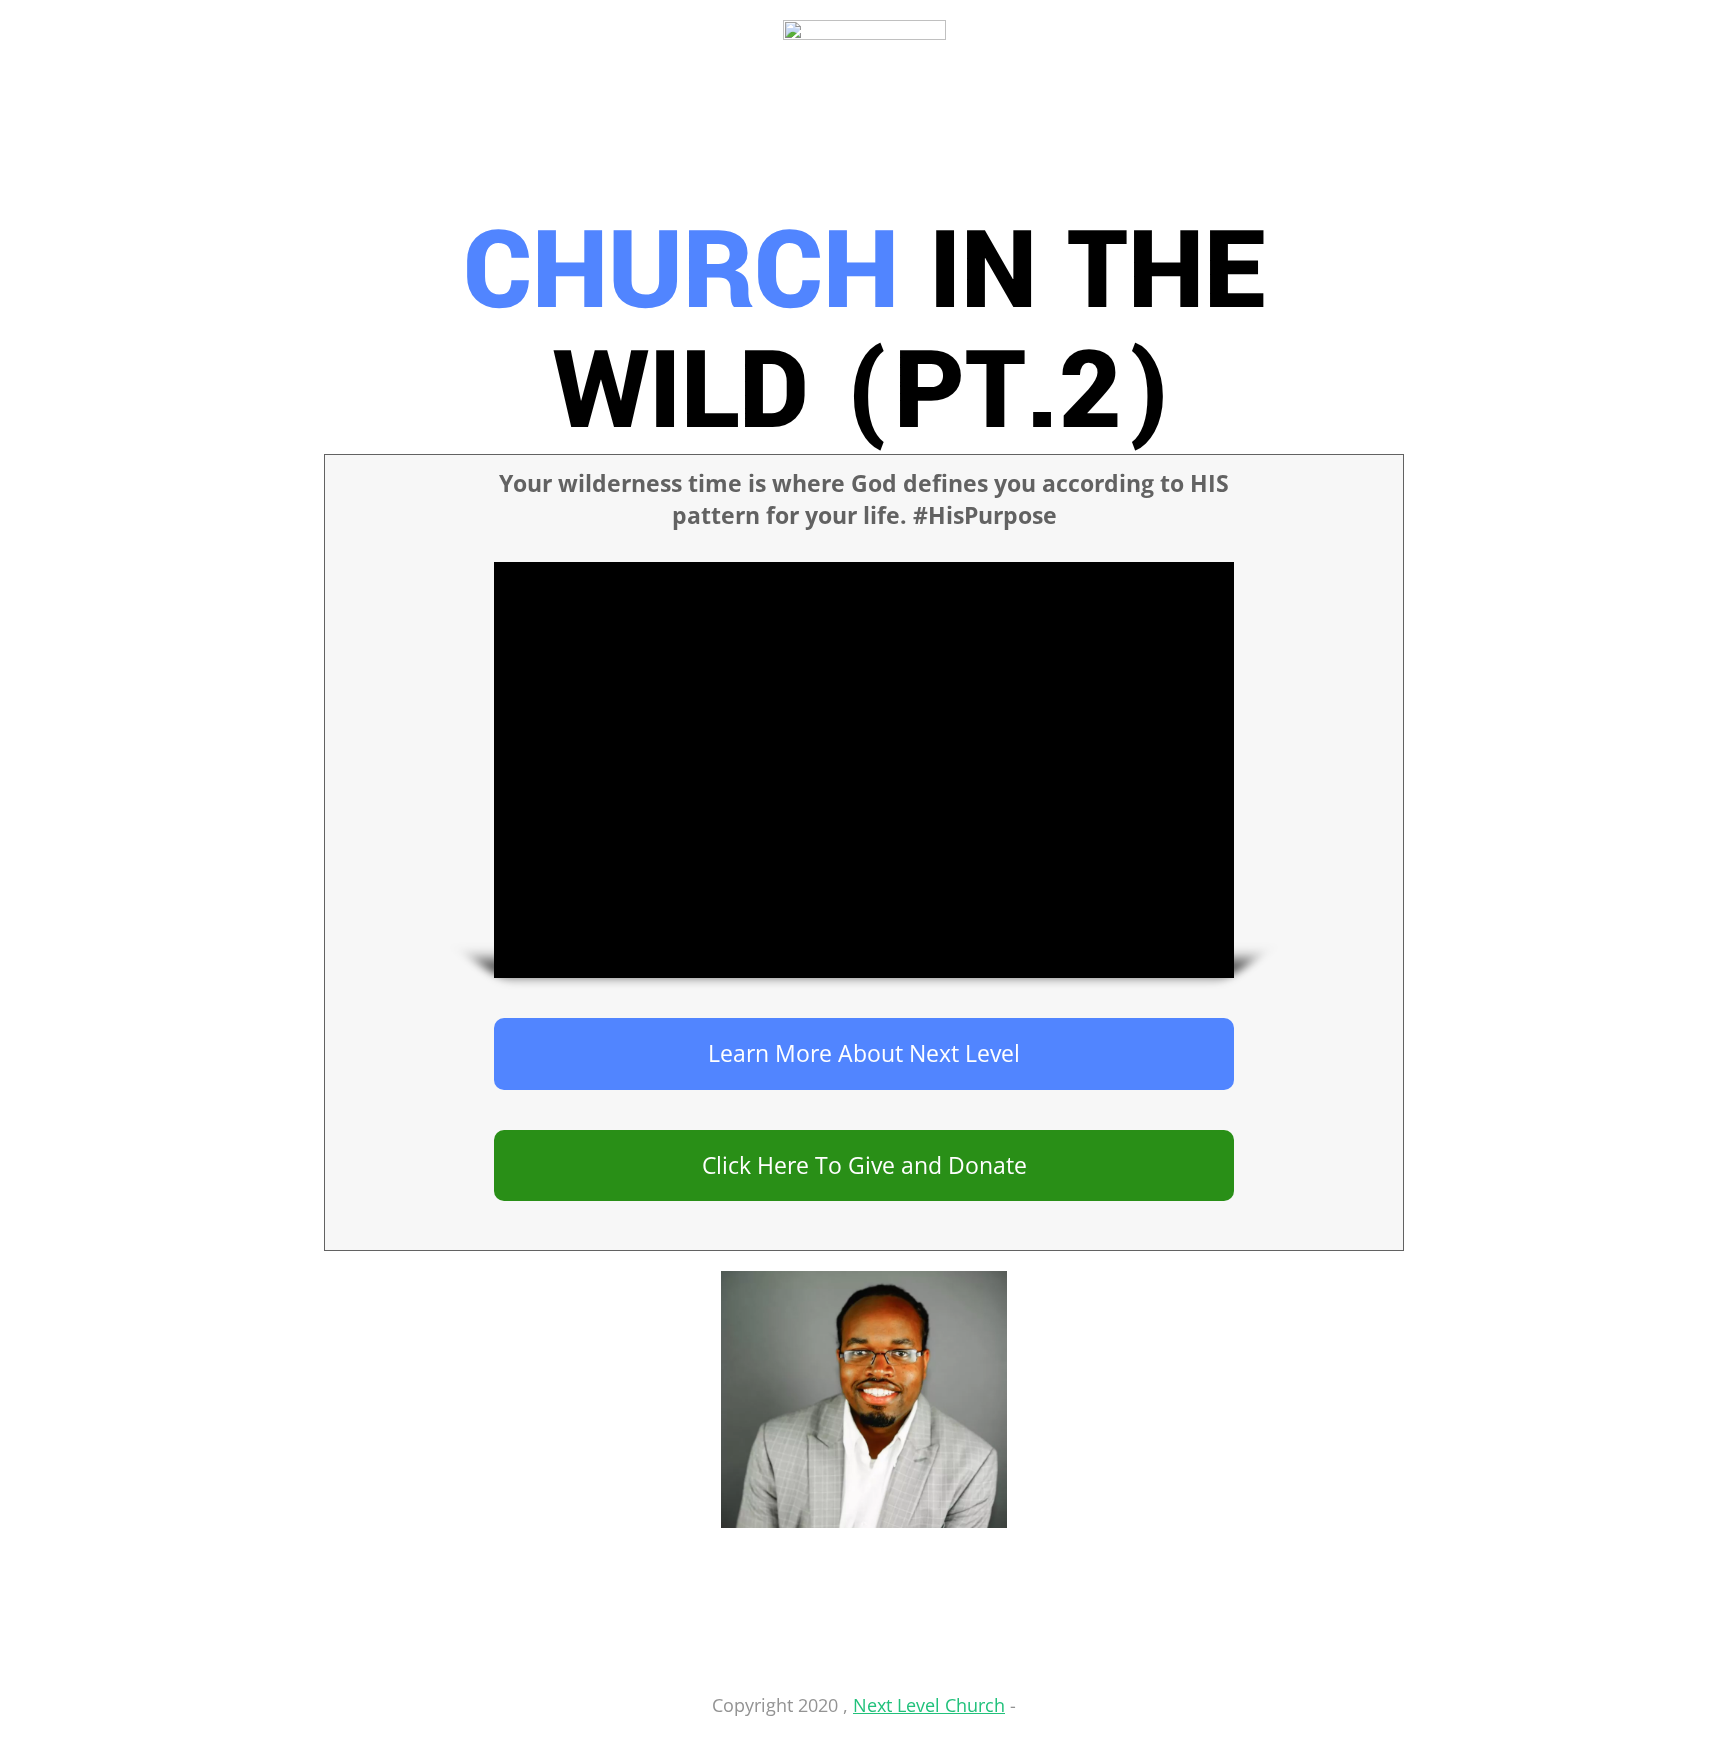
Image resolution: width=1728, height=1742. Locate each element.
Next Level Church (929, 1705)
